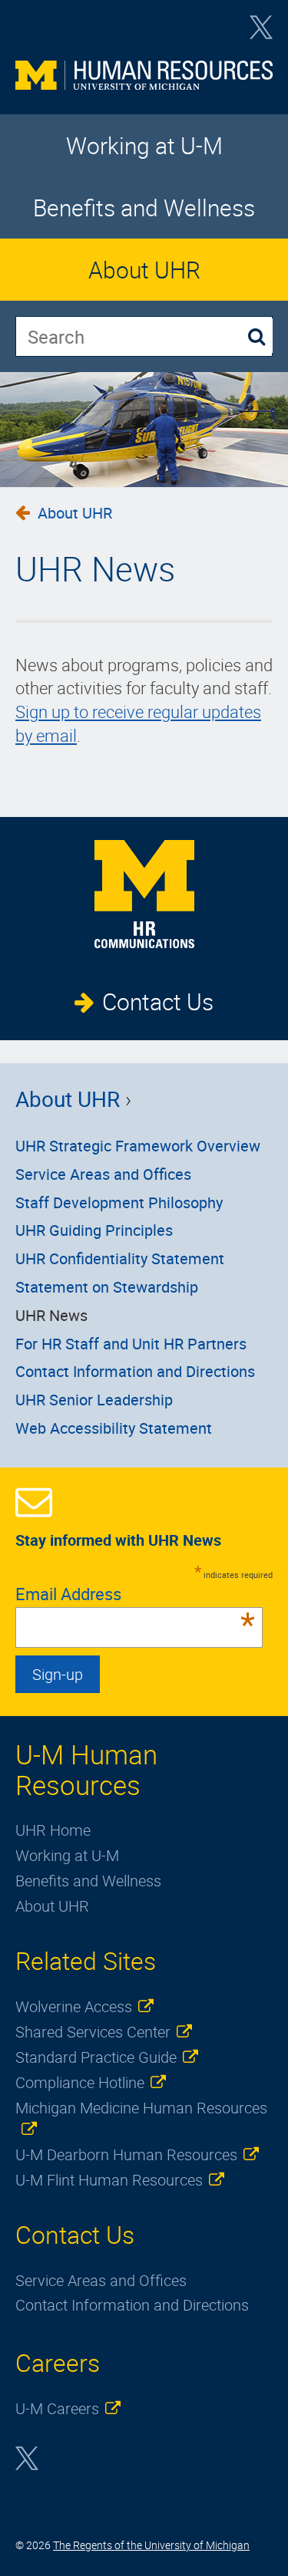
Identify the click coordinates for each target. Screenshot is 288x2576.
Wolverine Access (74, 2006)
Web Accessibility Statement (114, 1428)
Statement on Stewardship (107, 1287)
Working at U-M (144, 145)
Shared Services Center (93, 2032)
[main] (144, 618)
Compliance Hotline (80, 2082)
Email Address (135, 1594)
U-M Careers (57, 2408)
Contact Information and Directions (135, 1371)
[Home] (144, 80)
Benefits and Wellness (144, 208)
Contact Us (158, 1001)
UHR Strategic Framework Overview (138, 1146)
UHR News (51, 1315)
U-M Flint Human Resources (109, 2180)
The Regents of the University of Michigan (151, 2545)
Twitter (261, 32)
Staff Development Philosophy (119, 1202)
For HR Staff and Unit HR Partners (131, 1344)
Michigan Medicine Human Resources (141, 2108)
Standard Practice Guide (96, 2057)
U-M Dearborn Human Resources (126, 2154)
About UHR (144, 270)
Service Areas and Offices (103, 1174)
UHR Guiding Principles (94, 1230)
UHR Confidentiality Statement (120, 1258)
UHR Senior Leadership (94, 1400)
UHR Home (53, 1830)
